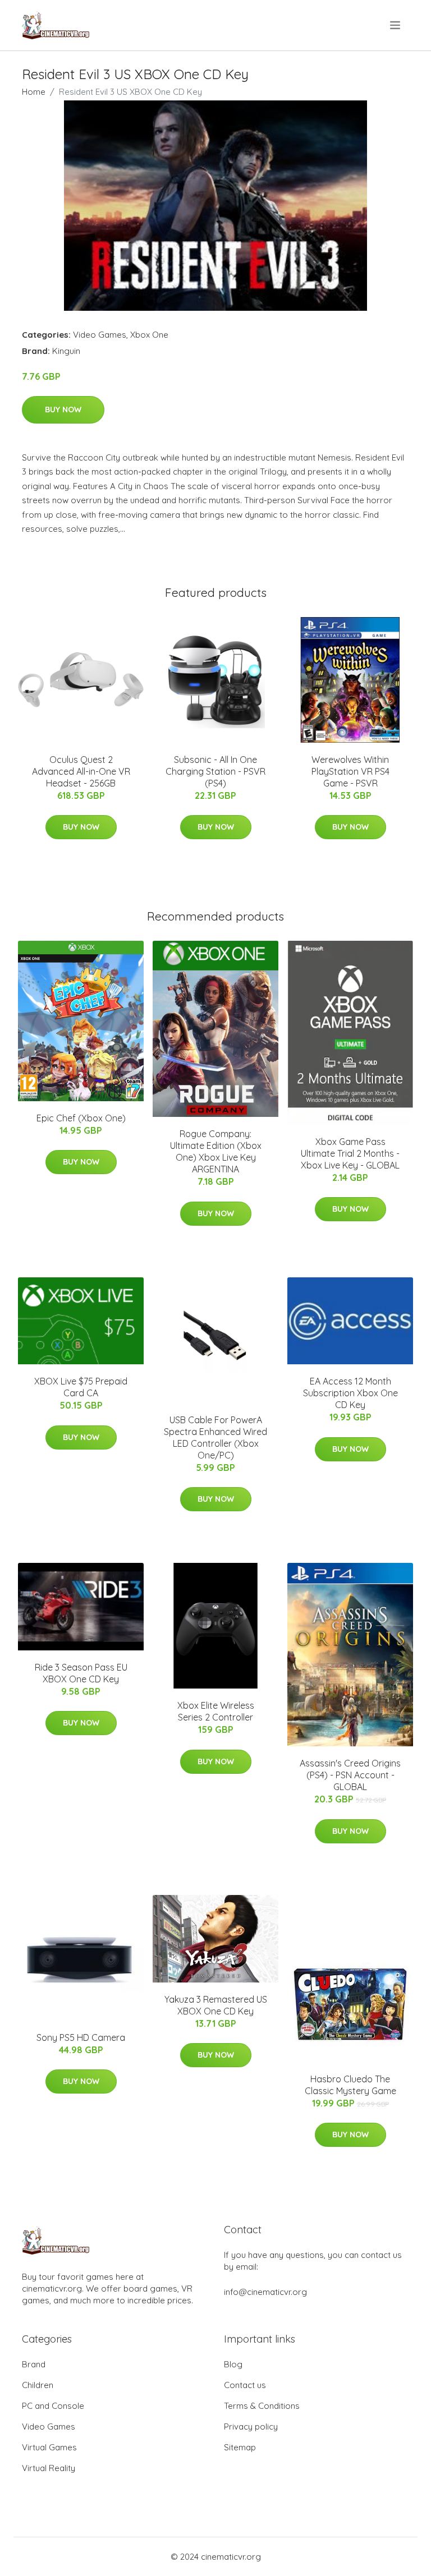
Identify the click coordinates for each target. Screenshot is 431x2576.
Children (38, 2385)
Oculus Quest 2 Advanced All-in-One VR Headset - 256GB (81, 771)
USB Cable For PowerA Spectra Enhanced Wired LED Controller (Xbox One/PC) (215, 1438)
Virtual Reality (49, 2468)
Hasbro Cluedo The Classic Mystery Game (350, 2085)
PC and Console (53, 2406)
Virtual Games (49, 2447)
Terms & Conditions (262, 2406)
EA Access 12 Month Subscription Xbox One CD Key (350, 1393)
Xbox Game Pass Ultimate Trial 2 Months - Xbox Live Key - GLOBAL (350, 1153)
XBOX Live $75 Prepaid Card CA (81, 1387)
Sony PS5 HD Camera (81, 2037)
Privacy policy (251, 2427)
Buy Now (63, 410)
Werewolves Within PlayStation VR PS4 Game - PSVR (350, 771)
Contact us (245, 2385)
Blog (233, 2364)
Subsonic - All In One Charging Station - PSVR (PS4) (215, 771)
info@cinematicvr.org (265, 2292)
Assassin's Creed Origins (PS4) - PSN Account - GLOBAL (350, 1775)
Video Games (100, 335)
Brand (34, 2364)
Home (34, 92)
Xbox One (149, 335)
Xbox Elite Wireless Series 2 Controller (216, 1711)
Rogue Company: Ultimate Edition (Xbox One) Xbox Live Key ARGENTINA (216, 1151)
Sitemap (240, 2447)
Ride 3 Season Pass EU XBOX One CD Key (81, 1673)
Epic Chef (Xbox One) (81, 1118)
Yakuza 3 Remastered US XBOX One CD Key (216, 2005)
